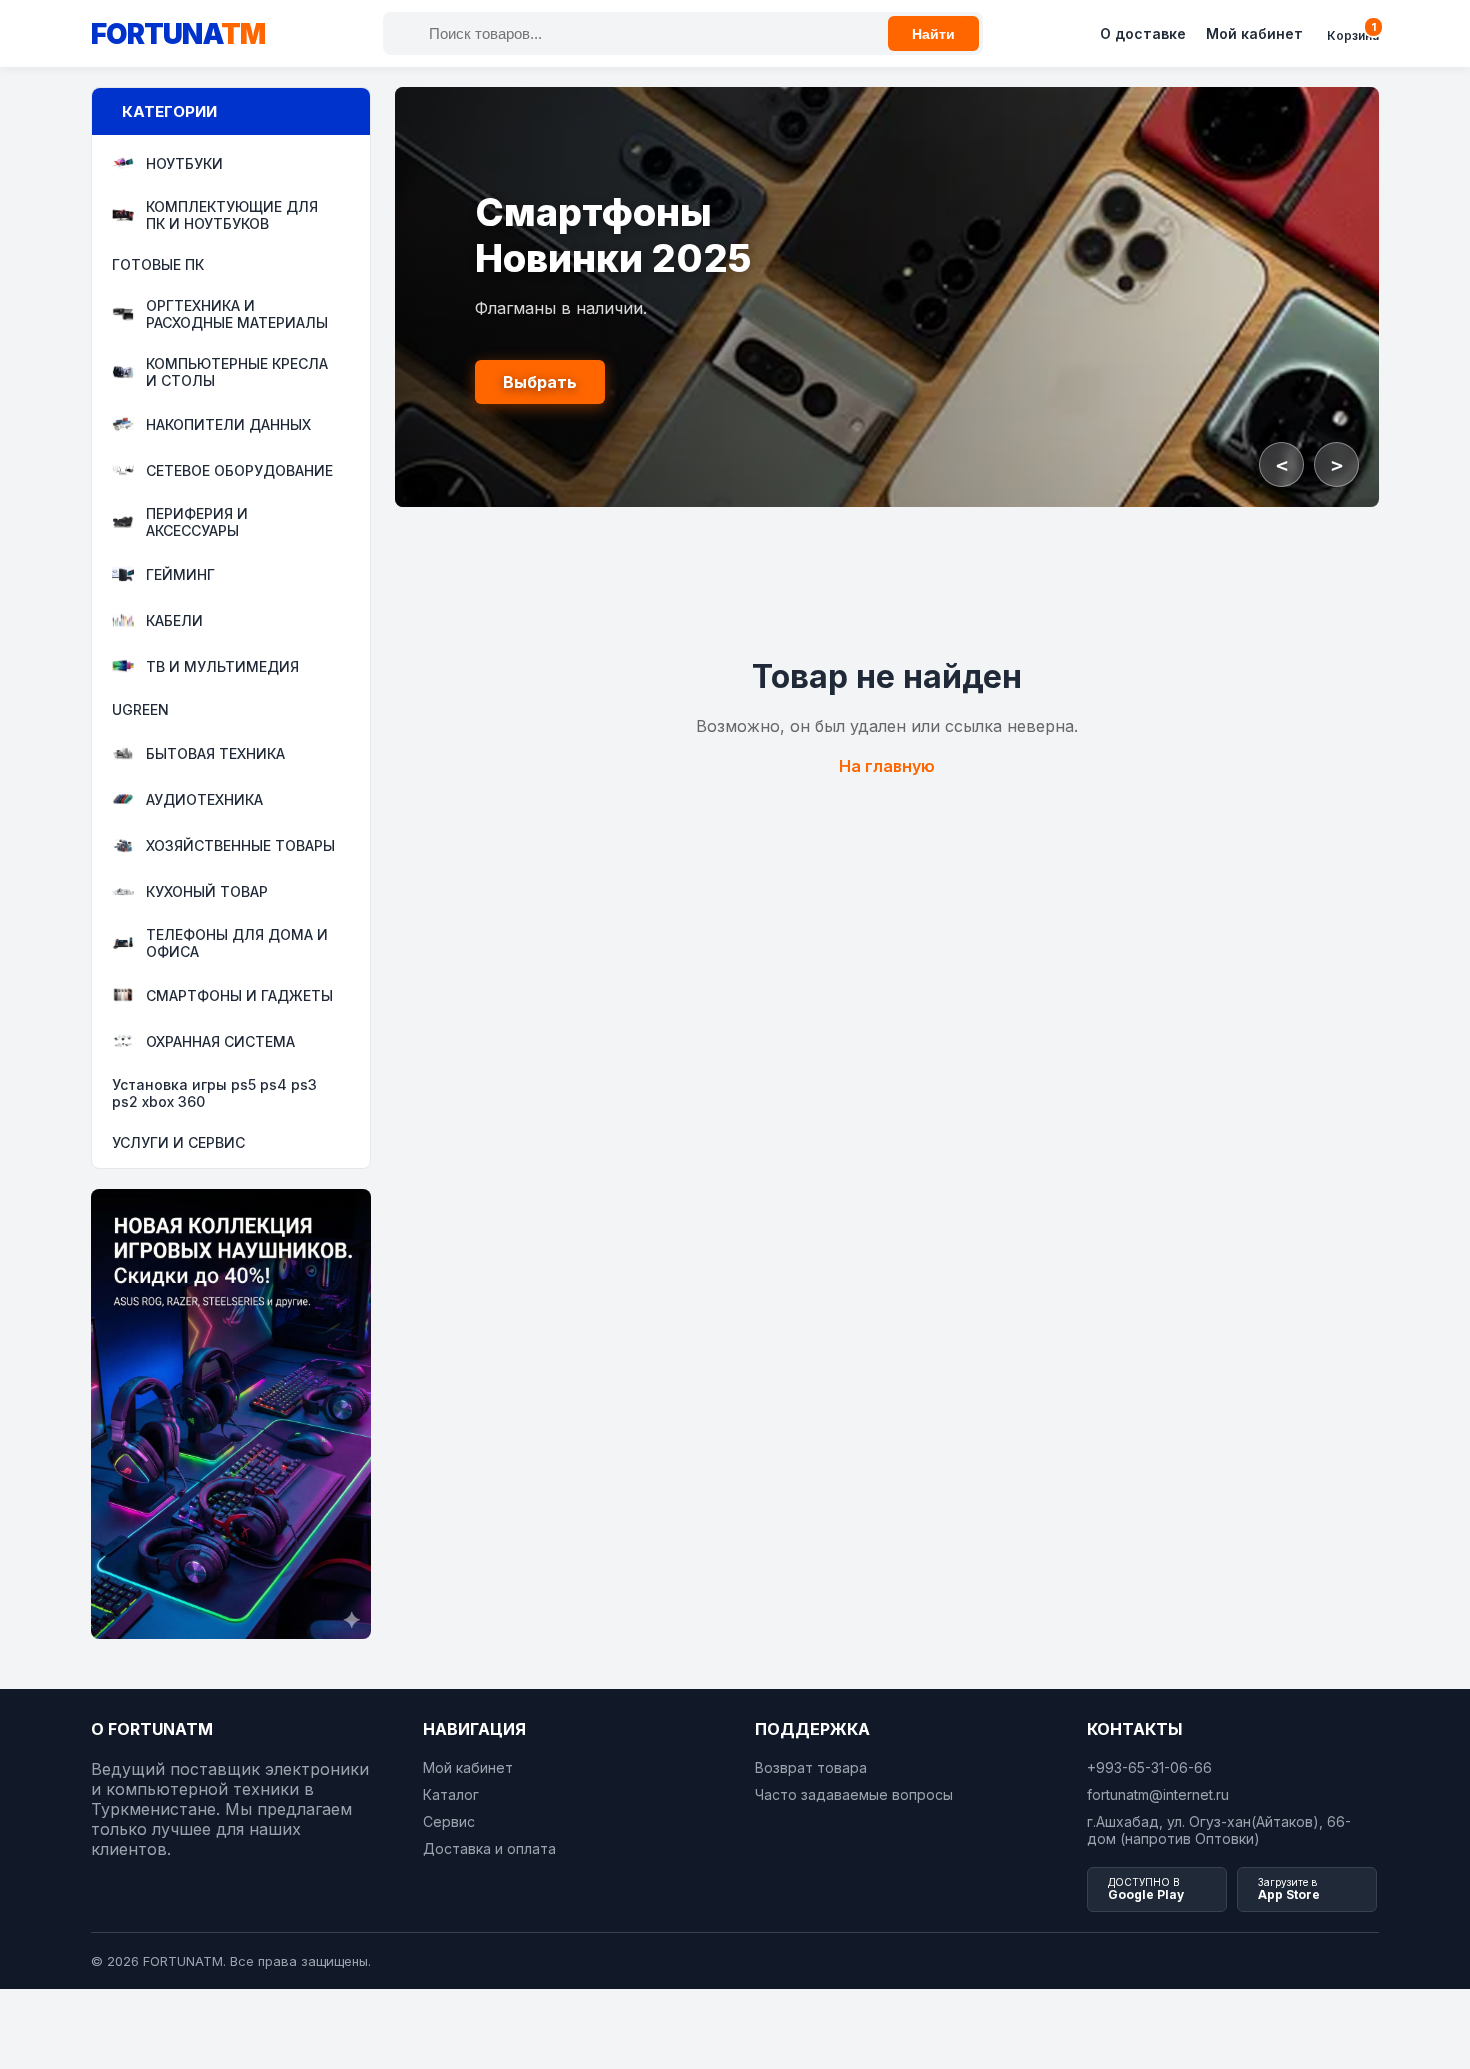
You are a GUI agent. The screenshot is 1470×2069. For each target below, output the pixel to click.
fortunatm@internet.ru (1158, 1794)
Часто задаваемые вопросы (854, 1794)
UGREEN (140, 709)
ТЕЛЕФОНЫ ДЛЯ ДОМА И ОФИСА (237, 943)
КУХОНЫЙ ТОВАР (207, 891)
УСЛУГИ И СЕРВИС (178, 1142)
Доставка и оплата (489, 1848)
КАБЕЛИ (174, 620)
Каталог (451, 1794)
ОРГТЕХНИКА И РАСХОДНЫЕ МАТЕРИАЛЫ (237, 314)
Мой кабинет (1254, 33)
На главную (887, 766)
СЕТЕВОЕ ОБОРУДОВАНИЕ (239, 470)
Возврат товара (811, 1767)
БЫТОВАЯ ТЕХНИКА (215, 753)
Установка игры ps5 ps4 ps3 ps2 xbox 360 (214, 1093)
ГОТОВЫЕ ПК (158, 264)
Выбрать (540, 382)
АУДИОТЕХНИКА (204, 799)
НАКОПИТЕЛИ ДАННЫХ (228, 424)
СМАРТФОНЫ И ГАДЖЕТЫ (239, 995)
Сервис (449, 1821)
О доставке (1143, 33)
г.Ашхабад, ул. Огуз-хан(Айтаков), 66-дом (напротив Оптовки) (1219, 1830)
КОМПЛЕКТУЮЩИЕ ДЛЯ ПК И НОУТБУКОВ (232, 215)
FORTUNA (178, 34)
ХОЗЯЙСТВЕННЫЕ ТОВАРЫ (240, 845)
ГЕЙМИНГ (180, 574)
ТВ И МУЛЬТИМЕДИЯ (222, 666)
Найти (933, 34)
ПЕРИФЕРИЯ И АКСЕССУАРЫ (197, 522)
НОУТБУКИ (184, 163)
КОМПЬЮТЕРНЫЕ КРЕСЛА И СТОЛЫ (237, 372)
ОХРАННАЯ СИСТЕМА (220, 1041)
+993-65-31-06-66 (1149, 1767)
